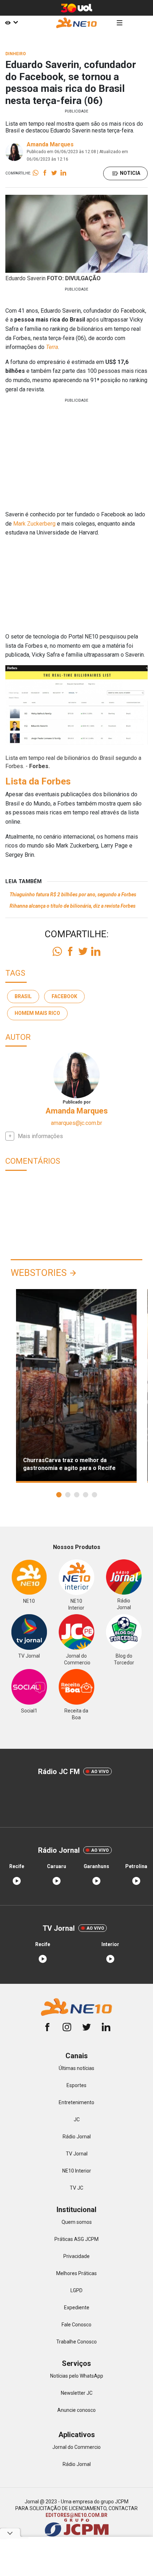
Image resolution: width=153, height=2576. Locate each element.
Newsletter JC (77, 2393)
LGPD (76, 2290)
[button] (59, 1495)
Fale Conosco (76, 2325)
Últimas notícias (76, 2068)
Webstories (39, 1273)
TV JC (76, 2188)
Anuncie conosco (76, 2410)
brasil (23, 996)
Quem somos (77, 2222)
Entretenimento (76, 2102)
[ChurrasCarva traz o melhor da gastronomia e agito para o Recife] (76, 1386)
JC (77, 2119)
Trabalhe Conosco (76, 2342)
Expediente (77, 2308)
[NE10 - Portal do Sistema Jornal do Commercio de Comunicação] (76, 23)
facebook (64, 996)
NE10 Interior (77, 2171)
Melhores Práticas (76, 2273)
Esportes (76, 2085)
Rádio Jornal (77, 2137)
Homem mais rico (37, 1013)
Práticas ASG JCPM (76, 2239)
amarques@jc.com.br (76, 1123)
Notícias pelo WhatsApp (77, 2376)
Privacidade (76, 2256)
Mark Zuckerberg (34, 524)
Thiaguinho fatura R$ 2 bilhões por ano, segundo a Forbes (73, 895)
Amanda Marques (50, 144)
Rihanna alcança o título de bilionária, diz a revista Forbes (73, 906)
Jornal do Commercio (76, 2447)
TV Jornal (77, 2154)
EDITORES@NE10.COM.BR (76, 2515)
